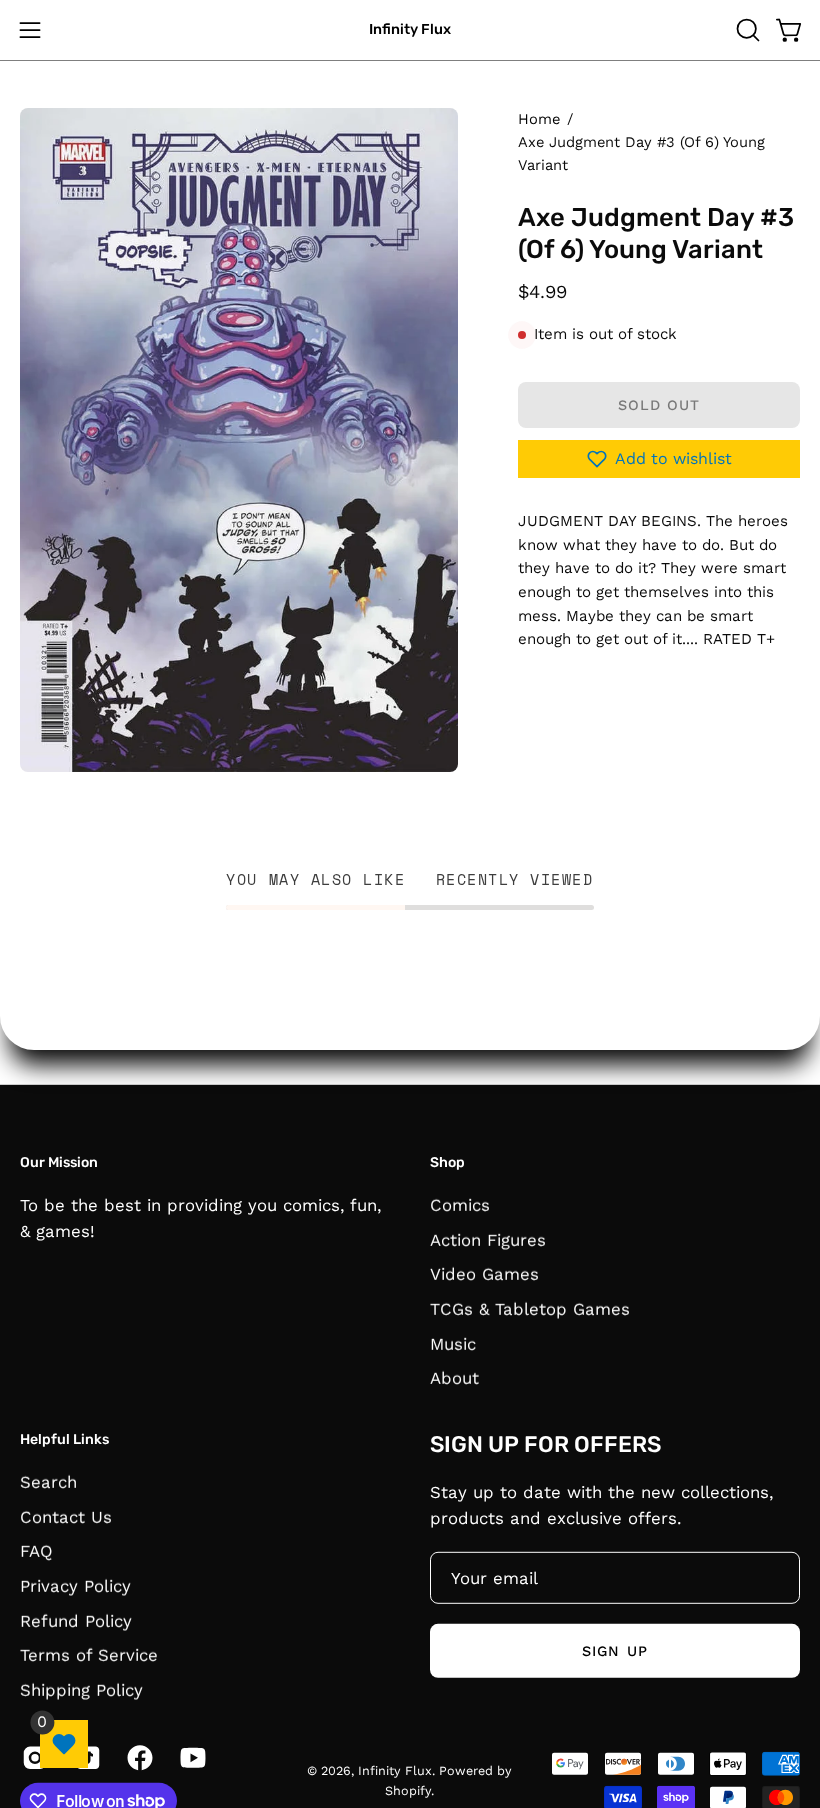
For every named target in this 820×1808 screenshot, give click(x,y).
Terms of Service (89, 1654)
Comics (460, 1204)
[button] (746, 30)
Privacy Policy (75, 1585)
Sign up (615, 1650)
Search (48, 1481)
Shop (447, 1162)
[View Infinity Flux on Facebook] (138, 1757)
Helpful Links (64, 1439)
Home (539, 119)
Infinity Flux (410, 29)
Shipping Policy (81, 1689)
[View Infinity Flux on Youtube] (191, 1757)
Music (453, 1343)
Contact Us (66, 1516)
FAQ (36, 1551)
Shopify (408, 1789)
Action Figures (488, 1239)
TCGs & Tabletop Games (530, 1308)
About (454, 1378)
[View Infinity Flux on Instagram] (33, 1757)
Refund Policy (76, 1620)
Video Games (484, 1274)
